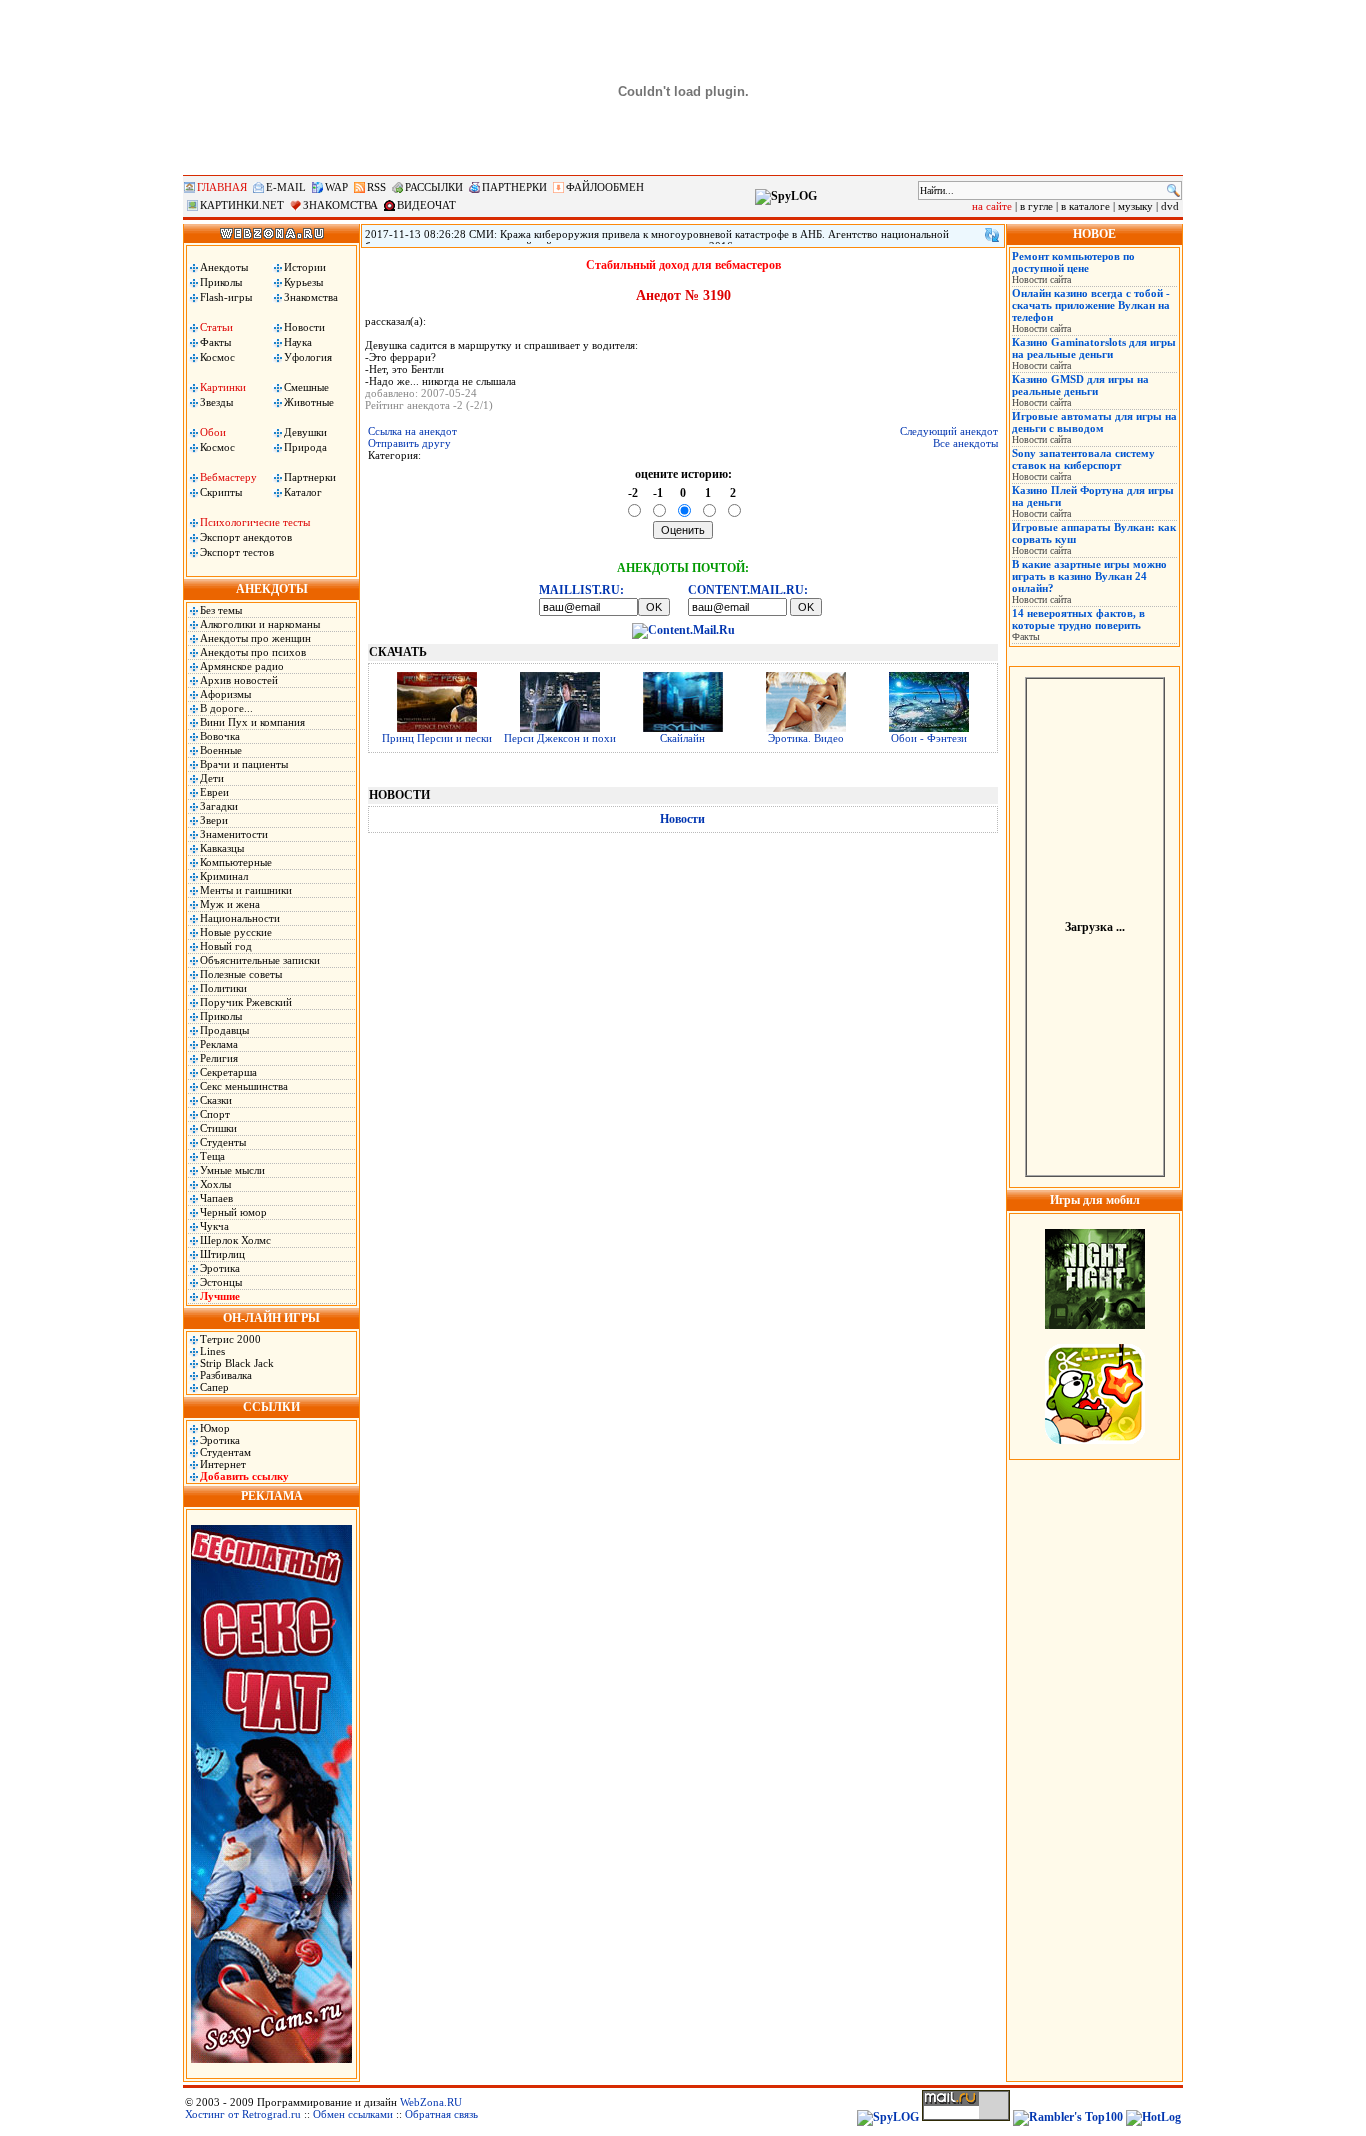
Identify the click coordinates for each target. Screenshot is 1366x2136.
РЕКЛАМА (272, 1496)
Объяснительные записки (260, 960)
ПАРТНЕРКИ (514, 187)
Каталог (303, 492)
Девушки (305, 432)
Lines (212, 1351)
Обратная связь (441, 2114)
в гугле (1036, 206)
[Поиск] (1173, 190)
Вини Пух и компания (252, 722)
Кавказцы (222, 848)
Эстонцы (221, 1282)
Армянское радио (242, 666)
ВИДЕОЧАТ (426, 205)
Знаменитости (234, 834)
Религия (219, 1058)
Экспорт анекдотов (246, 537)
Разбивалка (226, 1375)
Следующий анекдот (949, 431)
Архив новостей (239, 680)
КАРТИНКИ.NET (242, 205)
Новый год (226, 946)
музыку (1135, 206)
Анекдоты (224, 267)
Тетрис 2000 (230, 1339)
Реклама (219, 1044)
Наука (298, 342)
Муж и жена (230, 904)
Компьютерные (236, 862)
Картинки (223, 387)
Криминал (224, 876)
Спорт (215, 1114)
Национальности (240, 918)
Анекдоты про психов (253, 652)
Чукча (214, 1226)
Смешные (306, 387)
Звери (214, 820)
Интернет (223, 1464)
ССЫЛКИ (271, 1407)
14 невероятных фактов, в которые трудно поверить (1078, 619)
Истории (305, 267)
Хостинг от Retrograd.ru (243, 2114)
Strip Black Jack (237, 1363)
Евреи (214, 792)
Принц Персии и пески (437, 738)
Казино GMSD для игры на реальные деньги (1080, 385)
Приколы (221, 282)
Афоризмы (225, 694)
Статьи (216, 327)
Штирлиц (222, 1254)
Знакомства (311, 297)
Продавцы (224, 1030)
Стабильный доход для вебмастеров (683, 265)
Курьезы (303, 282)
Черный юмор (233, 1212)
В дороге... (226, 708)
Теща (212, 1156)
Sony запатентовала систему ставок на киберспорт (1083, 459)
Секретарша (228, 1072)
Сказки (216, 1100)
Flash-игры (226, 297)
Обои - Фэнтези (929, 738)
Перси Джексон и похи (560, 738)
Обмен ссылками (353, 2114)
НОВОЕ (1094, 234)
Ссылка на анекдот (412, 431)
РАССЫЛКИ (434, 187)
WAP (336, 187)
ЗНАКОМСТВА (340, 205)
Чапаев (216, 1198)
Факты (215, 342)
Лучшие (220, 1296)
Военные (221, 750)
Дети (212, 778)
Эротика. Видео (806, 738)
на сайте (992, 206)
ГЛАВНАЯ (222, 187)
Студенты (223, 1142)
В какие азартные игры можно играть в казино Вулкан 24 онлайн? (1089, 576)
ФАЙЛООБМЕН (605, 187)
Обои (213, 432)
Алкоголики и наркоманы (260, 624)
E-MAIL (286, 187)
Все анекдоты (965, 443)
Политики (223, 988)
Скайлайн (682, 738)
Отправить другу (409, 443)
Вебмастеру (228, 477)
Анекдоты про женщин (255, 638)
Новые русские (236, 932)
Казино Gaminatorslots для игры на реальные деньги (1094, 348)
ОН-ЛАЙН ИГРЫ (271, 1318)
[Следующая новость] (992, 235)
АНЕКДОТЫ (272, 589)
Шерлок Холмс (235, 1240)
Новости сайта (1041, 279)
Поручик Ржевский (246, 1002)
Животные (309, 402)
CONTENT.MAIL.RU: (748, 590)
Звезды (216, 402)
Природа (305, 447)
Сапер (214, 1387)
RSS (376, 187)
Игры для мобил (1095, 1200)
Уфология (308, 357)
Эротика (220, 1268)
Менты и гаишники (246, 890)
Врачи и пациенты (244, 764)
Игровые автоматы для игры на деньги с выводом (1094, 422)
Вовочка (220, 736)
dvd (1170, 206)
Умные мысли (232, 1170)
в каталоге (1085, 206)
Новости (304, 327)
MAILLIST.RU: (581, 590)
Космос (217, 357)
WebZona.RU (431, 2102)
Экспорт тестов (237, 552)
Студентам (225, 1452)
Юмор (215, 1428)
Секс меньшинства (244, 1086)
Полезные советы (241, 974)
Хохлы (215, 1184)
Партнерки (310, 477)
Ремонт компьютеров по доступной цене (1073, 262)
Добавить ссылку (244, 1476)
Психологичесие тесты (255, 522)
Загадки (219, 806)
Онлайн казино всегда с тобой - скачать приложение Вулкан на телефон (1091, 305)
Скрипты (221, 492)
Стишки (218, 1128)
